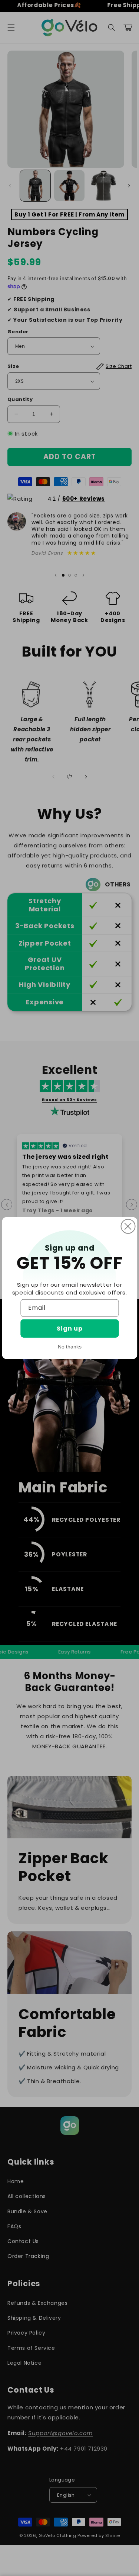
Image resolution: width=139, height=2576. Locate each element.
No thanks (70, 1347)
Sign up (70, 1329)
